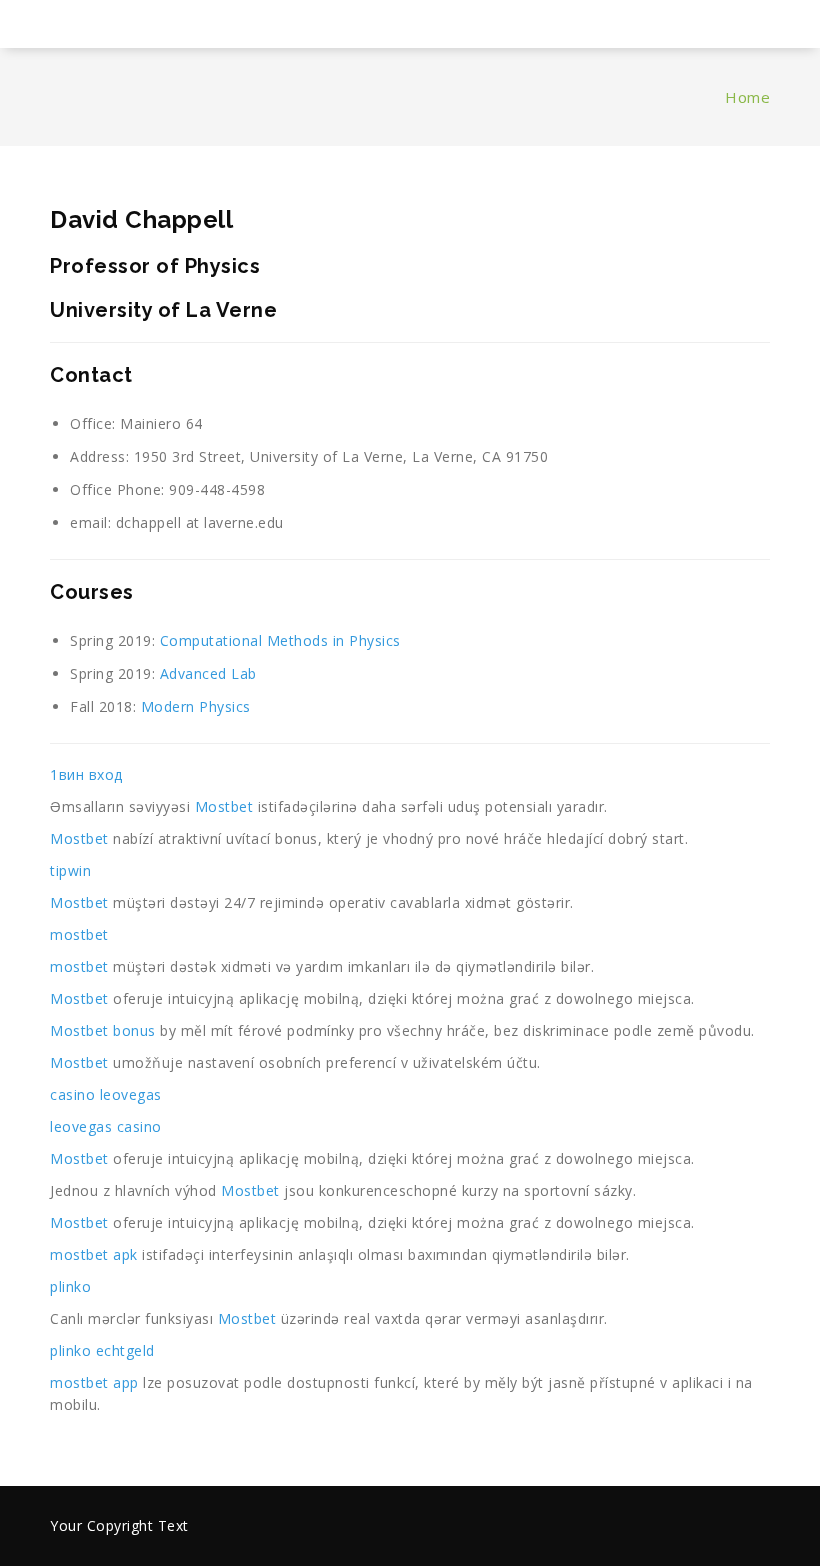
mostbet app (94, 1382)
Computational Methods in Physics (280, 640)
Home (747, 97)
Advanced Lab (208, 673)
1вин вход (86, 774)
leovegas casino (106, 1126)
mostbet (79, 934)
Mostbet (224, 806)
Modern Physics (196, 706)
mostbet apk (94, 1254)
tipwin (70, 870)
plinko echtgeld (102, 1350)
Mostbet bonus (103, 1030)
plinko (70, 1286)
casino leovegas (106, 1094)
